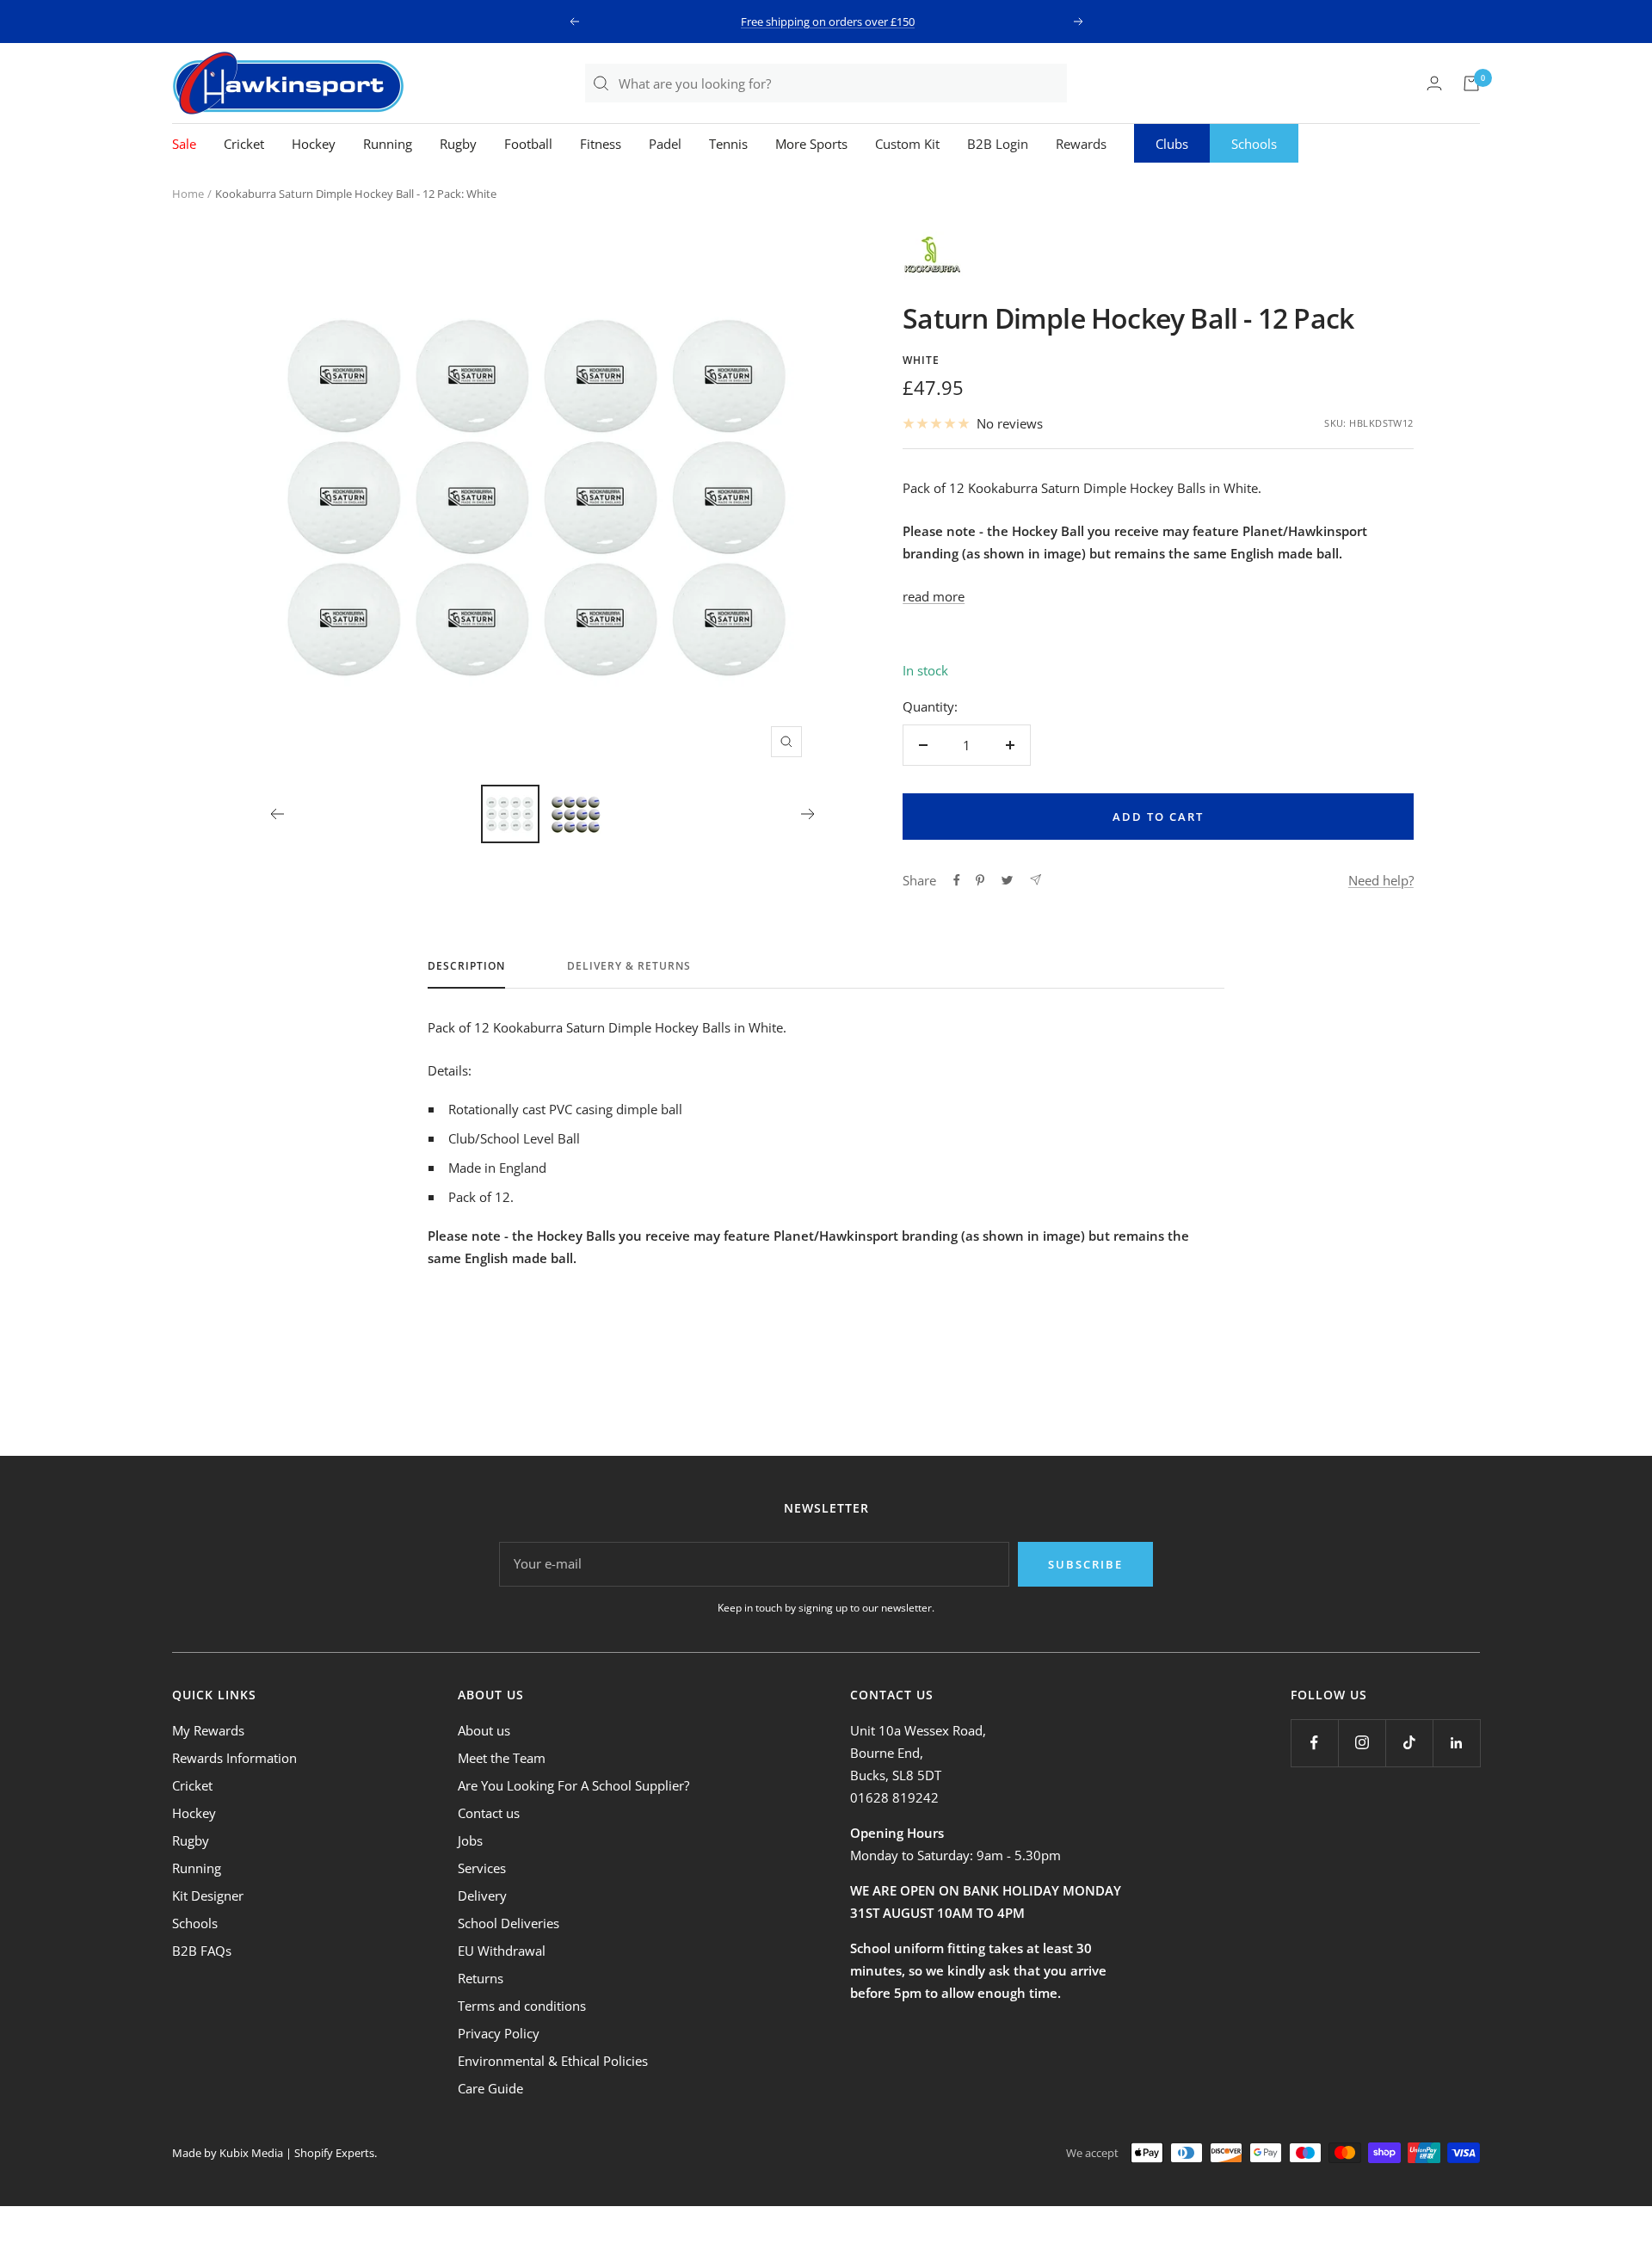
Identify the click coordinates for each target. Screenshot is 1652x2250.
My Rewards (208, 1730)
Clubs (1172, 144)
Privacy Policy (499, 2033)
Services (482, 1868)
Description (466, 967)
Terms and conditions (522, 2006)
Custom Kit (907, 144)
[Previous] (277, 814)
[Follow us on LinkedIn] (1456, 1743)
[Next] (808, 814)
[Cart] (1471, 83)
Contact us (489, 1813)
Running (388, 144)
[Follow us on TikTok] (1409, 1743)
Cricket (244, 144)
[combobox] (842, 83)
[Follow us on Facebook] (1314, 1743)
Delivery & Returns (629, 967)
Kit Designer (208, 1896)
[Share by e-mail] (1036, 880)
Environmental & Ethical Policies (553, 2061)
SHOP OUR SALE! (828, 22)
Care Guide (490, 2088)
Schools (1254, 144)
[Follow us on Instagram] (1362, 1743)
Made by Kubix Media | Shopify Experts (273, 2153)
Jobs (470, 1840)
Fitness (601, 144)
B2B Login (998, 144)
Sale (184, 144)
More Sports (811, 144)
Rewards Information (234, 1758)
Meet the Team (502, 1758)
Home (188, 194)
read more (934, 596)
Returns (481, 1978)
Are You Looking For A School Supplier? (573, 1785)
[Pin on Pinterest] (980, 880)
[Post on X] (1007, 880)
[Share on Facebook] (957, 880)
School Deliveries (509, 1923)
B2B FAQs (202, 1951)
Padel (665, 144)
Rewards (1081, 144)
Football (528, 144)
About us (484, 1730)
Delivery (482, 1896)
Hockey (314, 144)
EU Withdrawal (502, 1951)
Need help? (1381, 880)
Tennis (728, 144)
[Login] (1434, 83)
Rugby (458, 144)
